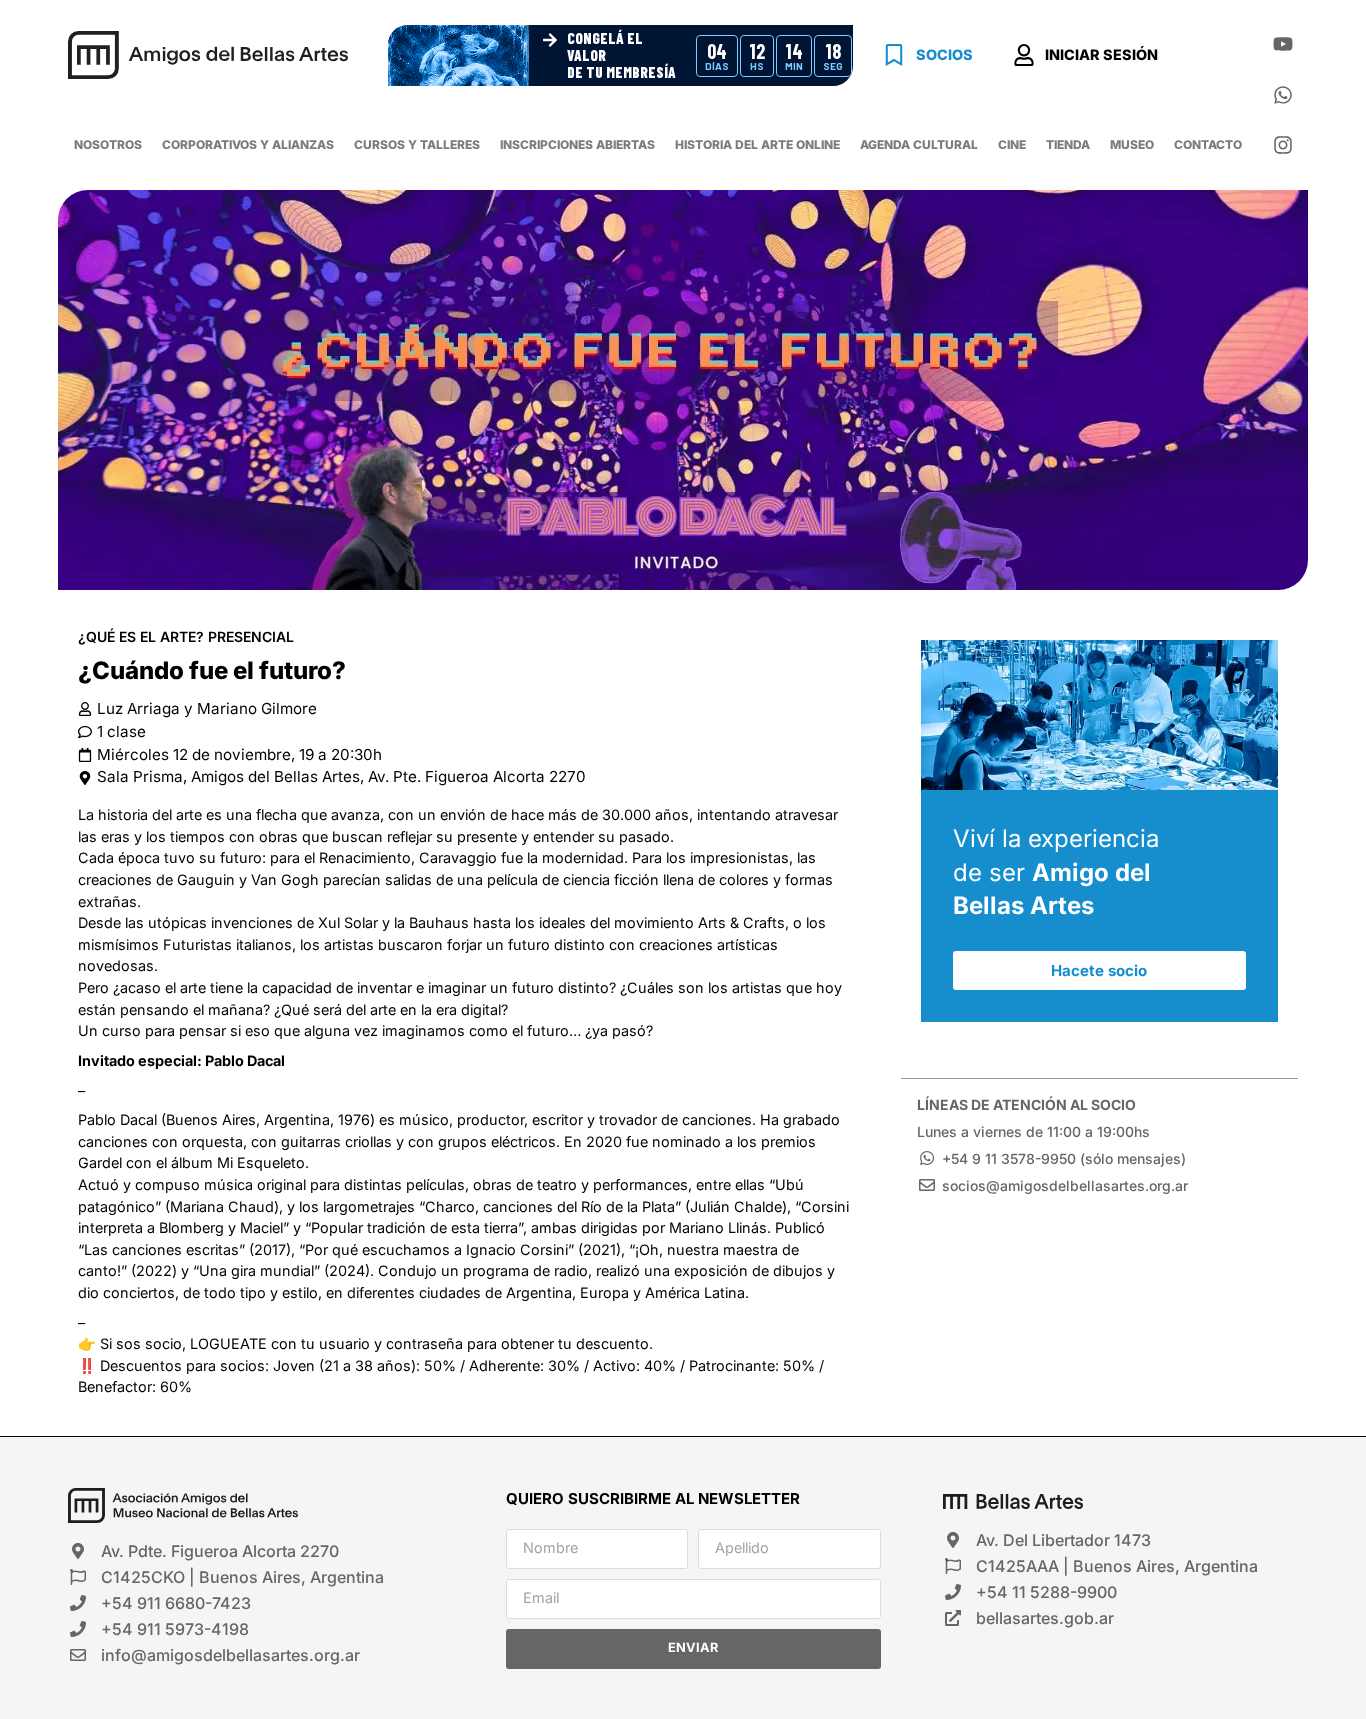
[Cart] (1212, 58)
